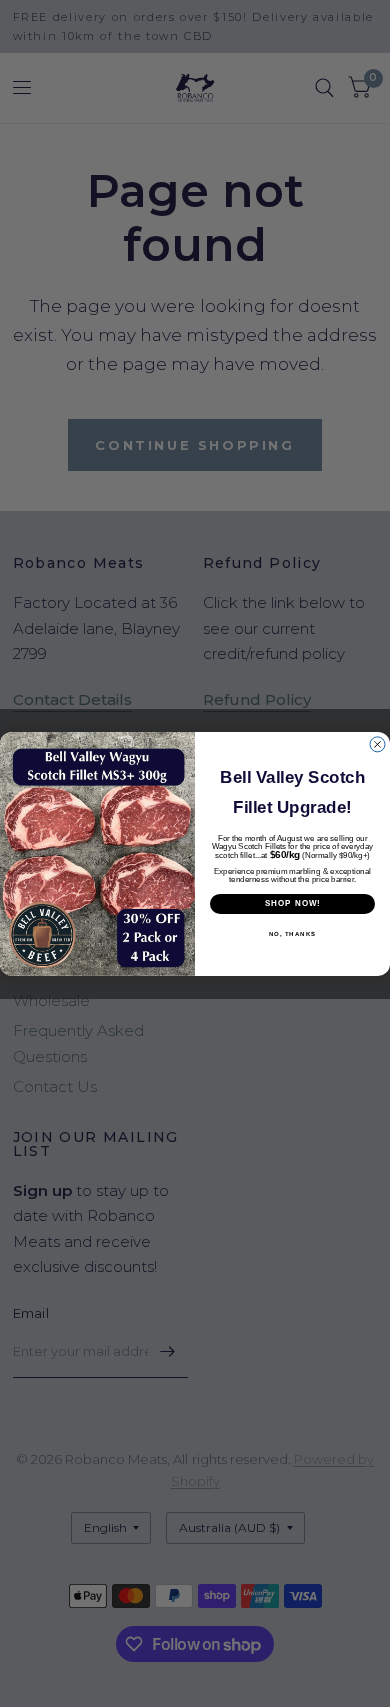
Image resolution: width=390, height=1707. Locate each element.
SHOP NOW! (293, 903)
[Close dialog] (377, 744)
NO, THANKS (293, 933)
